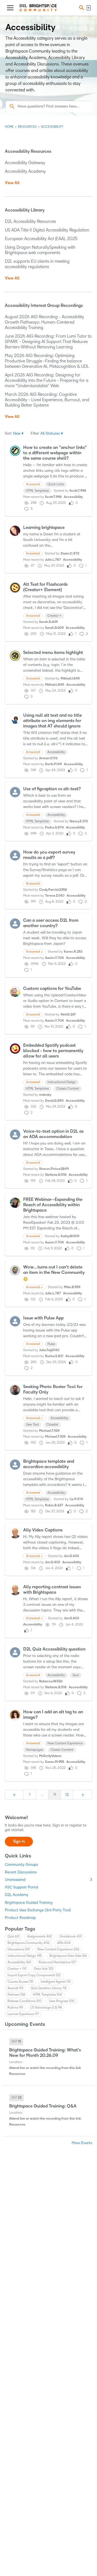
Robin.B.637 (54, 1505)
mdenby (45, 1095)
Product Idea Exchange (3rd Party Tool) (38, 1910)
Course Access (20, 1982)
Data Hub (44, 1969)
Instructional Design (25, 1956)
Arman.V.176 (48, 758)
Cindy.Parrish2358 (53, 890)
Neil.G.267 (68, 1015)
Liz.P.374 (76, 1499)
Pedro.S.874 (54, 828)
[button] (81, 8)
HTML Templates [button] (37, 491)
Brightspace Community (29, 1943)
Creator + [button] (54, 616)
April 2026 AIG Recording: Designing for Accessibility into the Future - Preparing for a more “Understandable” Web (47, 380)
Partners (16, 1995)
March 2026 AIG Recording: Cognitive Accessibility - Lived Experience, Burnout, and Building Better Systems (47, 400)
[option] (16, 2042)
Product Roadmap (20, 1918)
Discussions (19, 1949)
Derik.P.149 (53, 764)
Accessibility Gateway (25, 163)
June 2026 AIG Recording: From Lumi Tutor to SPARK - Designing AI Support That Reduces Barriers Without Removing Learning (48, 341)
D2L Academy (17, 1895)
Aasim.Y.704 (54, 958)
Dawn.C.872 (70, 554)
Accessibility (73, 497)
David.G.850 (54, 1101)
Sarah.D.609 (48, 622)
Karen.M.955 (55, 1762)
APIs (64, 1943)
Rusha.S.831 (54, 1356)
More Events (82, 2143)
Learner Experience (23, 2014)
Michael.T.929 (49, 1431)
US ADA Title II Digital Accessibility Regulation (47, 230)
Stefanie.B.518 (56, 1175)
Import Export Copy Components (34, 1975)
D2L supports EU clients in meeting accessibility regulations (37, 264)
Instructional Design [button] (62, 1082)
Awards (15, 1988)
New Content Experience (58, 1949)
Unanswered (48, 1880)
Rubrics (15, 2008)
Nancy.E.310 (79, 821)
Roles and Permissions (57, 1962)
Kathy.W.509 (70, 1236)
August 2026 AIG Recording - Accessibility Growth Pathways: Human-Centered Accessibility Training (44, 322)
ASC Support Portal (21, 1887)
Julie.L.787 (53, 560)
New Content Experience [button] (65, 1743)
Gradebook (71, 1937)
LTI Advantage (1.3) (46, 2008)
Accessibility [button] (56, 752)
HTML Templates (47, 1995)
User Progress (62, 2001)
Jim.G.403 (71, 1556)
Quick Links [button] (56, 484)
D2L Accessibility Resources (30, 221)
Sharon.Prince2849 (54, 1169)
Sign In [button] (19, 1841)
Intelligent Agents (56, 1982)
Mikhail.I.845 (70, 679)
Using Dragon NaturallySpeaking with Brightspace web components (40, 250)
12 (67, 1795)
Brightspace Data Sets (68, 1956)
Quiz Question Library (49, 1988)
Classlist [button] (52, 1425)
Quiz (14, 1937)
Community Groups (21, 1865)
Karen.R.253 (73, 952)
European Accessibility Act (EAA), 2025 (41, 239)
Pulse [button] (51, 1344)
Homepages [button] (34, 1750)
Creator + (17, 1969)
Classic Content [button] (68, 1089)
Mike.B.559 (72, 1287)
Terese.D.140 (55, 896)
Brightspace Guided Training (29, 1903)
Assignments (40, 1937)
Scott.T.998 (78, 491)
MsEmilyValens (50, 1756)
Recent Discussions (21, 1872)
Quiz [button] (76, 1675)
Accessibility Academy (25, 171)
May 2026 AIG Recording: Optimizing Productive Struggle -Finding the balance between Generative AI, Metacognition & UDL (47, 361)
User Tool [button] (32, 1425)
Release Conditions (25, 2001)
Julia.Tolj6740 (49, 1350)
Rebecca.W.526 (51, 1681)
